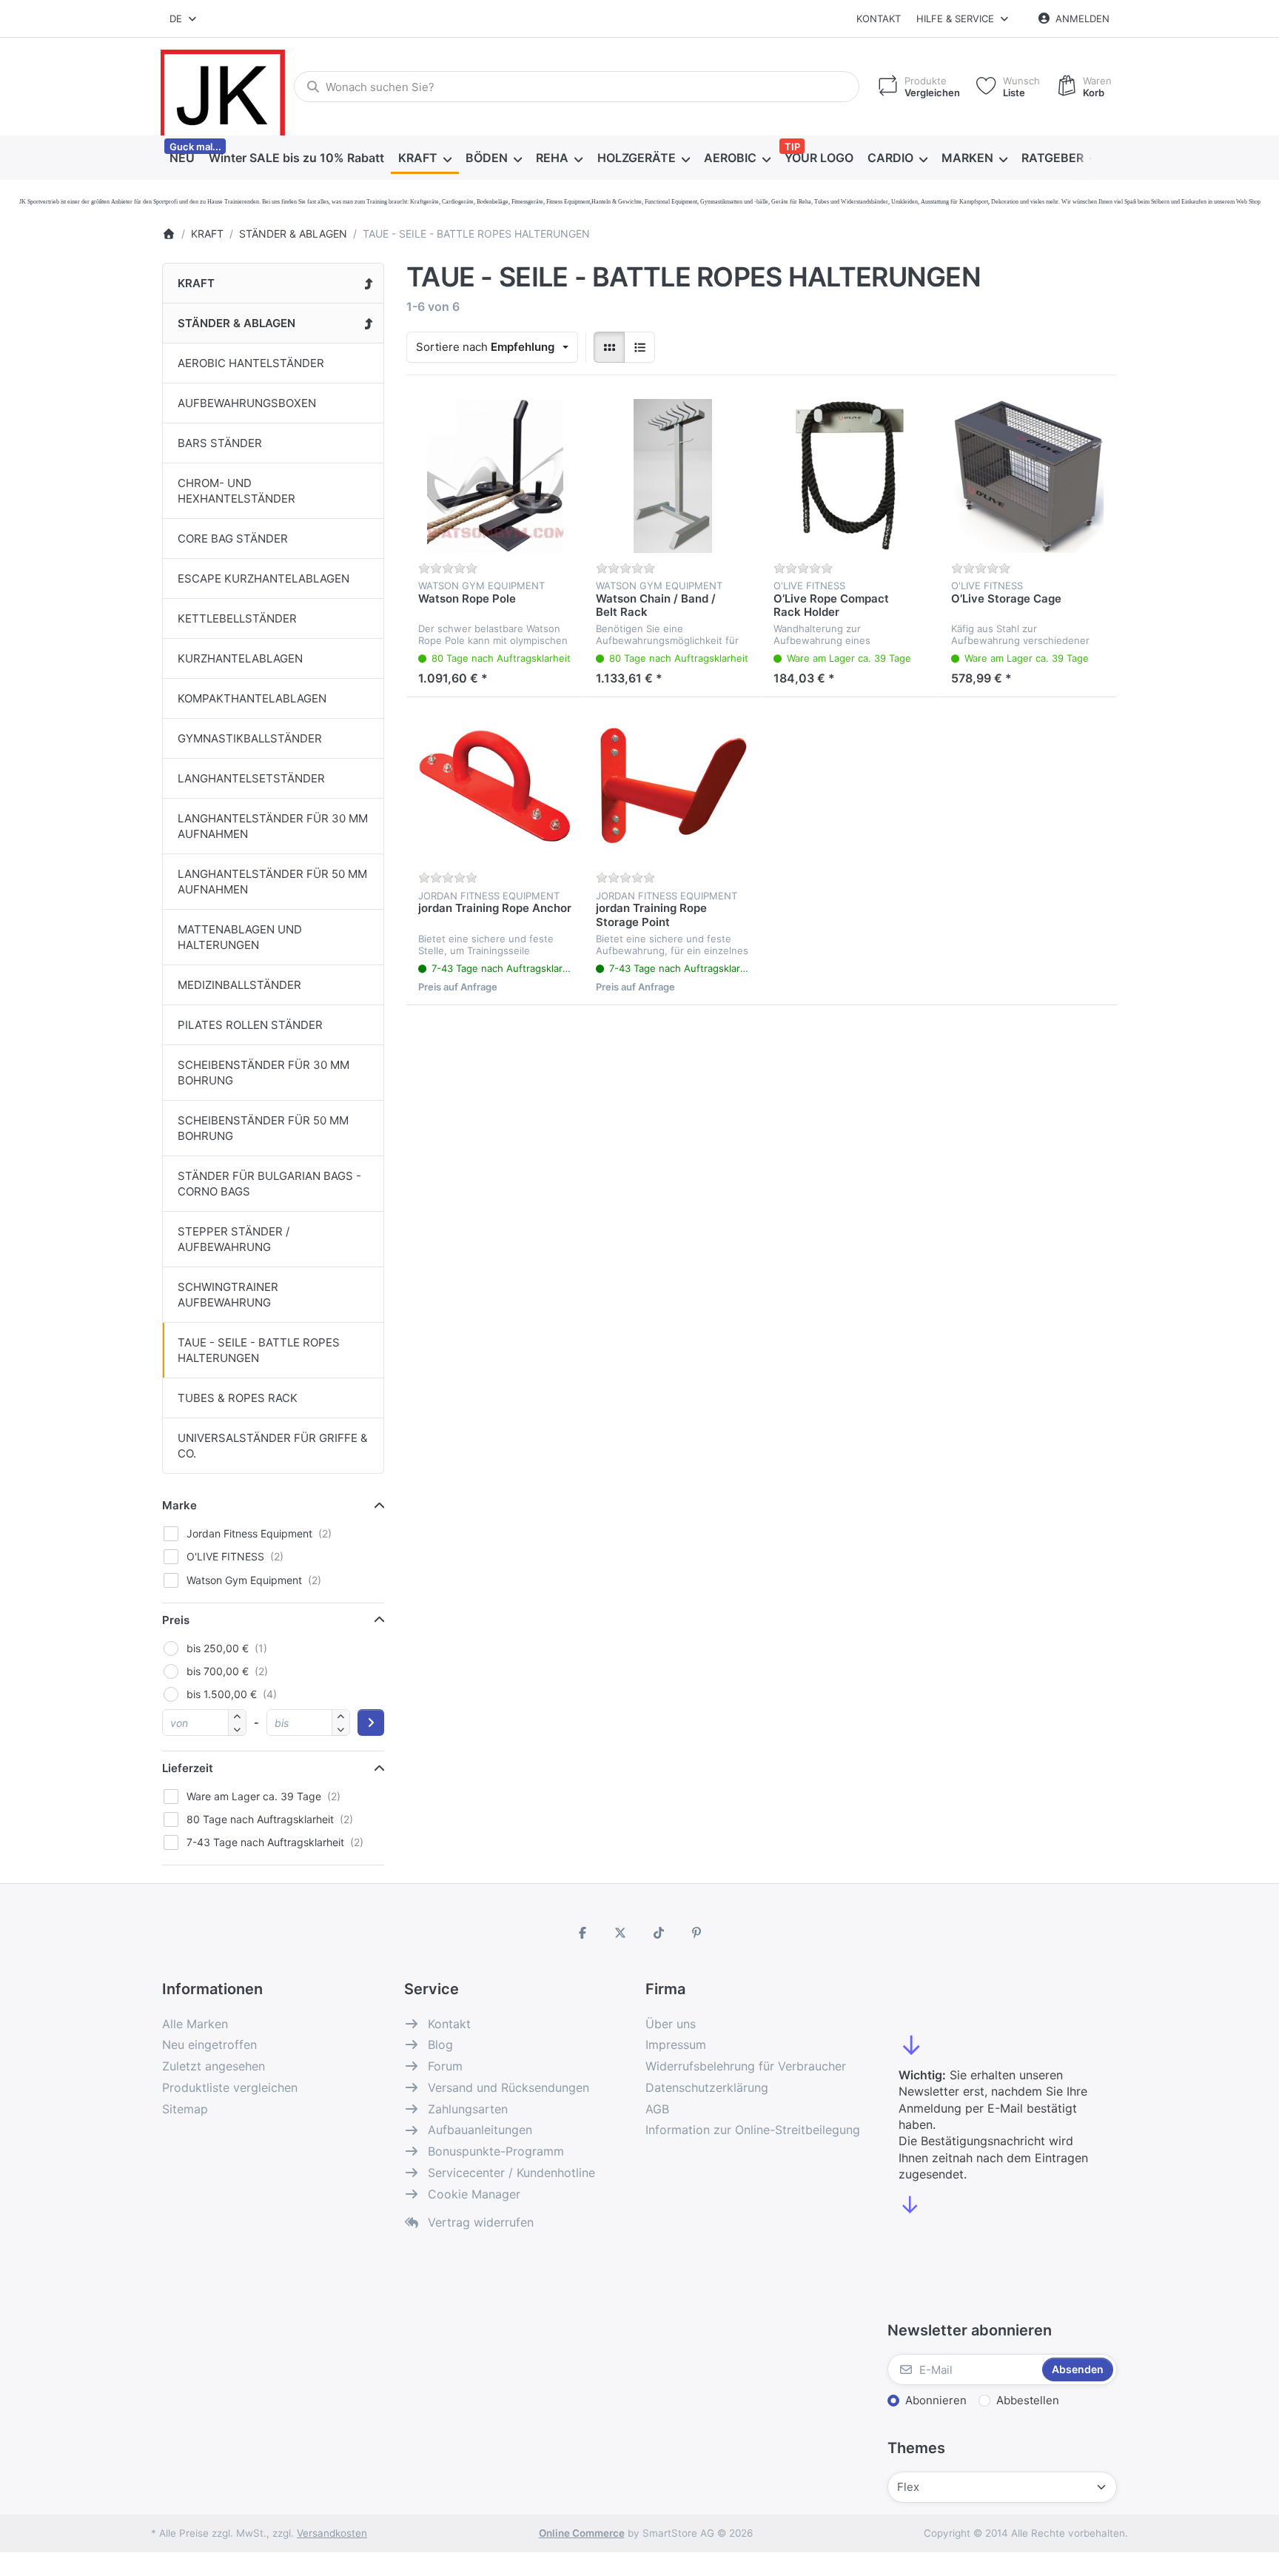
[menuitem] (182, 158)
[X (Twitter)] (620, 1933)
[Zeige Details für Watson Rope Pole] (495, 476)
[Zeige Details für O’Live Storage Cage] (1028, 476)
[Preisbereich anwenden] (371, 1723)
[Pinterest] (697, 1933)
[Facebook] (583, 1933)
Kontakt (879, 19)
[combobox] (184, 19)
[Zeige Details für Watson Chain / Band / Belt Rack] (673, 476)
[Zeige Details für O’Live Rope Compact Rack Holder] (850, 476)
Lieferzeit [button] (188, 1768)
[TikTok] (659, 1933)
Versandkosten (332, 2533)
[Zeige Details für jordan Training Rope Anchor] (495, 786)
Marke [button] (179, 1505)
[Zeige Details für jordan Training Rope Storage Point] (673, 786)
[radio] (609, 347)
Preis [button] (176, 1620)
